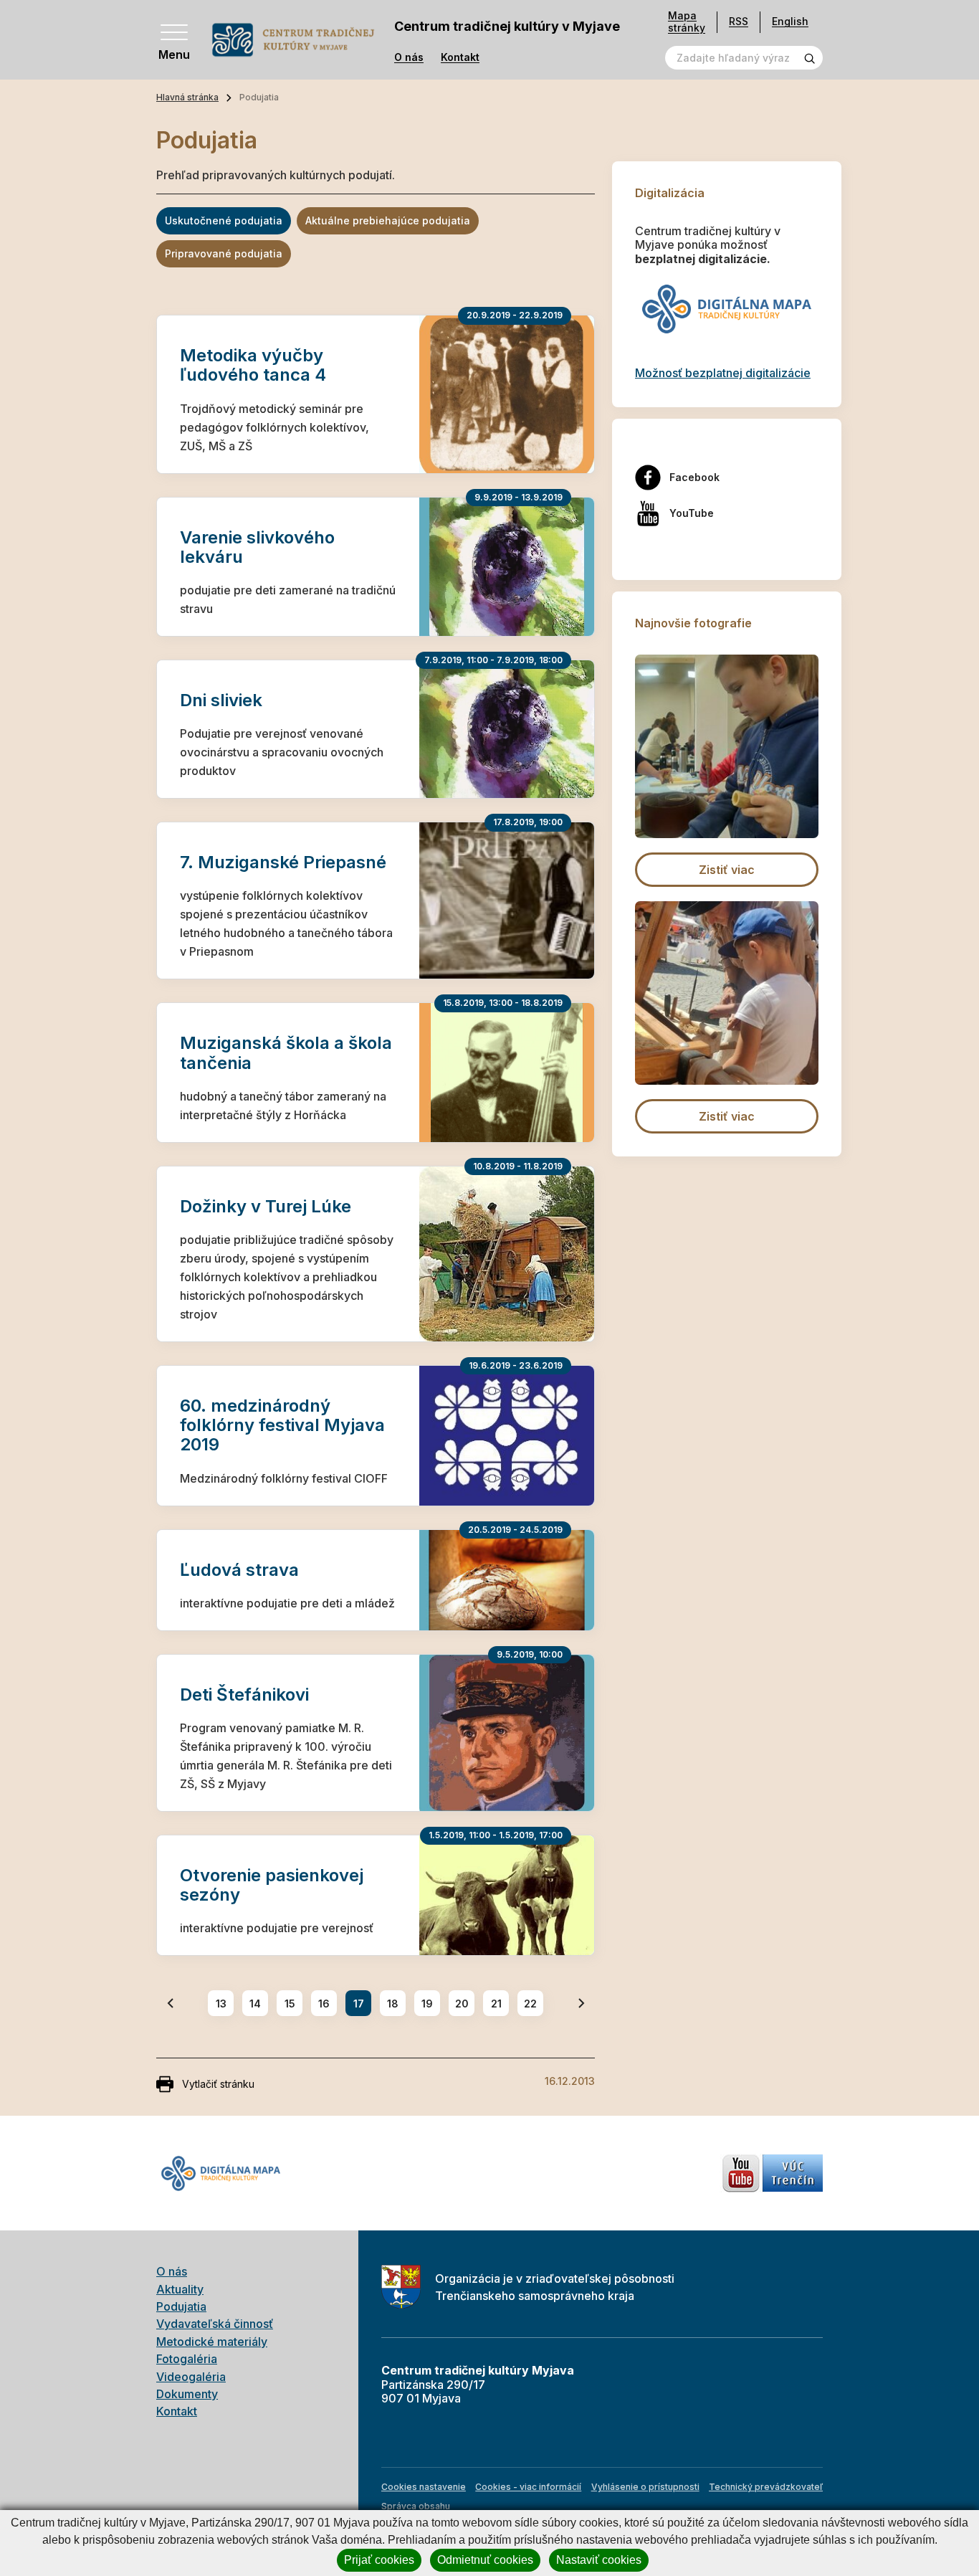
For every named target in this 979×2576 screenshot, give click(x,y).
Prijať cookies (379, 2560)
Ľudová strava (239, 1570)
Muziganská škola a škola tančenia (286, 1052)
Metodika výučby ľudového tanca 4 (253, 365)
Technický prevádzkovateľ (766, 2487)
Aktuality (180, 2289)
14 (255, 2004)
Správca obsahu (416, 2506)
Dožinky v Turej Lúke (266, 1206)
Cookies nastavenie (424, 2487)
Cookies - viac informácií (528, 2487)
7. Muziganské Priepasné (283, 862)
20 (462, 2004)
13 (221, 2004)
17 (359, 2004)
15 (290, 2004)
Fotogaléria (187, 2359)
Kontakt (460, 57)
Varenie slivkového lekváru (257, 547)
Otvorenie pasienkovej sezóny (272, 1885)
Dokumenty (187, 2394)
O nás (409, 57)
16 (324, 2004)
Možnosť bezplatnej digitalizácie (723, 373)
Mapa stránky (687, 22)
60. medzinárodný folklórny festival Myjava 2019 (282, 1425)
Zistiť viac (727, 870)
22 (530, 2004)
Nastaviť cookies (599, 2560)
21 (496, 2004)
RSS (739, 21)
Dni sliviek (221, 700)
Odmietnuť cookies (485, 2560)
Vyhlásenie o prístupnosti (645, 2487)
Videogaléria (191, 2377)
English (790, 21)
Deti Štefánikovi (244, 1695)
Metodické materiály (212, 2342)
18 (393, 2004)
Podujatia (181, 2306)
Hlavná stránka (187, 97)
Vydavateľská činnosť (215, 2324)
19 (427, 2004)
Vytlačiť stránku (218, 2084)
